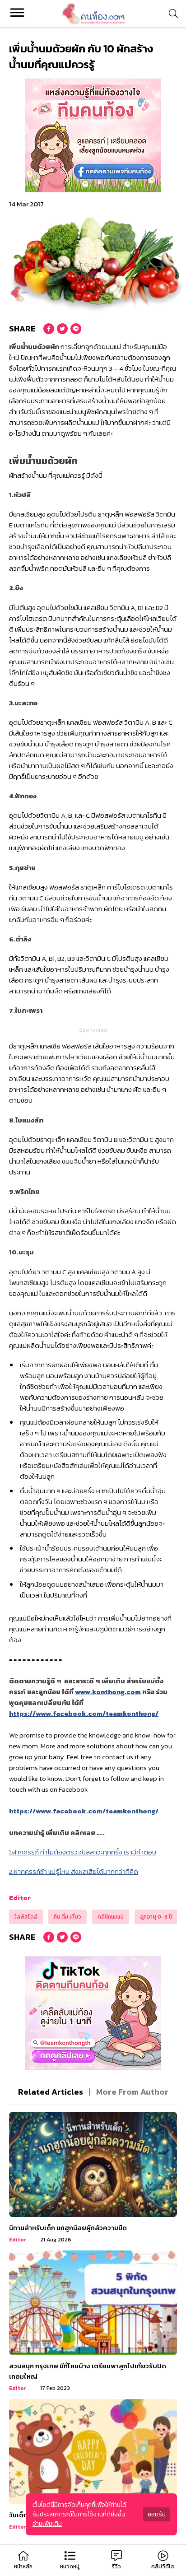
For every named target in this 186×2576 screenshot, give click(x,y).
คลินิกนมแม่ (111, 1917)
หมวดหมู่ (70, 2567)
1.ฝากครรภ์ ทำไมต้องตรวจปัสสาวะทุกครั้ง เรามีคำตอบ (83, 1852)
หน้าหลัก (23, 2567)
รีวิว (116, 2567)
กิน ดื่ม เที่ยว (67, 1917)
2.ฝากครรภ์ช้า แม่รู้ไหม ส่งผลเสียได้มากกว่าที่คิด (74, 1871)
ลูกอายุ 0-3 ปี (156, 1917)
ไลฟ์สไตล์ (26, 1917)
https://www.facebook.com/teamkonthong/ (84, 1713)
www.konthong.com (108, 1692)
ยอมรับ (157, 2514)
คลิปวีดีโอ (163, 2567)
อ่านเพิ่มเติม (47, 2524)
